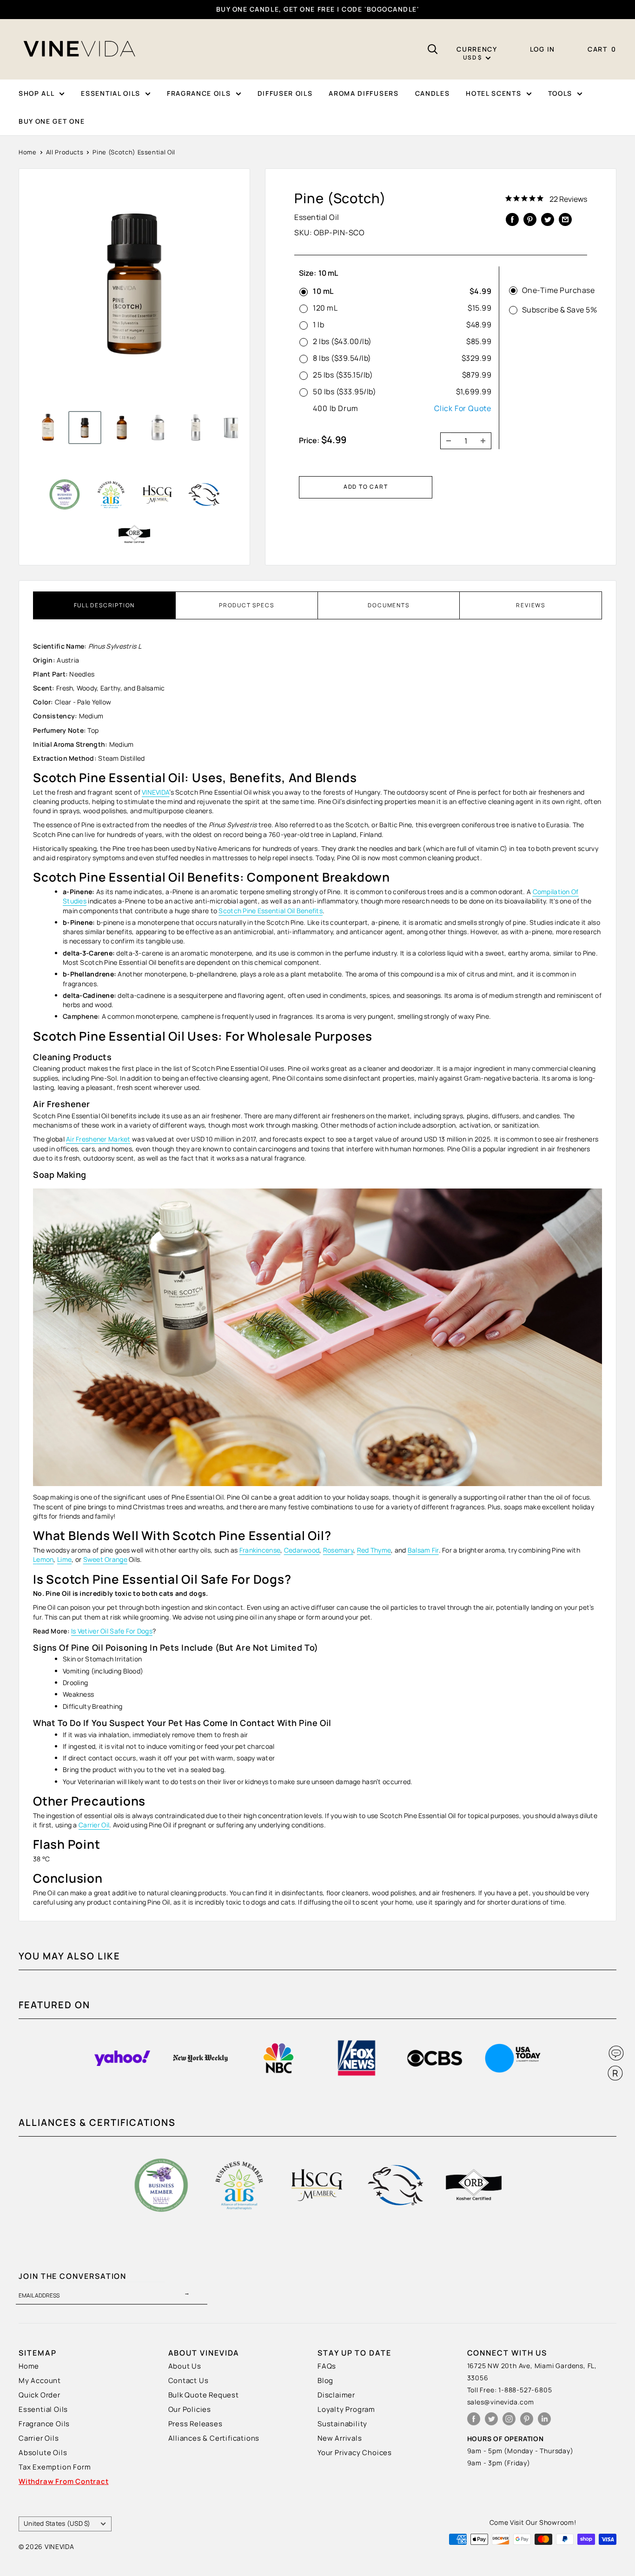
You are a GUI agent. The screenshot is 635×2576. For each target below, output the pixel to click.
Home (28, 152)
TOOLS (560, 93)
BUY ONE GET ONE (52, 121)
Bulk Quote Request (204, 2395)
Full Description (105, 605)
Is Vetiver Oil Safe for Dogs (112, 1631)
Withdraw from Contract (64, 2481)
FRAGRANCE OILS (199, 93)
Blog (325, 2380)
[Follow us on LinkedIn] (544, 2419)
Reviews (531, 605)
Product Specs (246, 605)
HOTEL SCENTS (493, 93)
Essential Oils (43, 2409)
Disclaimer (336, 2395)
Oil (105, 1825)
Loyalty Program (346, 2409)
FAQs (327, 2366)
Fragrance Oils (44, 2424)
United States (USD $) (57, 2523)
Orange (116, 1559)
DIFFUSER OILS (285, 93)
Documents (388, 605)
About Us (185, 2366)
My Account (40, 2380)
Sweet (94, 1559)
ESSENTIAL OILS (111, 93)
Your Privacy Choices (355, 2453)
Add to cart (366, 487)
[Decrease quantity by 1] (446, 441)
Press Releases (195, 2424)
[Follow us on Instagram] (509, 2419)
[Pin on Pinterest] (530, 219)
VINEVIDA (155, 792)
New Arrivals (340, 2438)
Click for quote (463, 408)
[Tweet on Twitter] (548, 219)
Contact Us (189, 2380)
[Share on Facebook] (512, 219)
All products (65, 152)
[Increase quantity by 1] (486, 441)
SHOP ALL (36, 93)
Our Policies (190, 2409)
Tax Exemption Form (55, 2467)
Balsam (420, 1550)
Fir (435, 1550)
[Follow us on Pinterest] (527, 2419)
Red (364, 1550)
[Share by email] (565, 219)
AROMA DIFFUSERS (364, 93)
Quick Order (40, 2395)
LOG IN (542, 49)
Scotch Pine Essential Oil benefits (271, 911)
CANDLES (433, 93)
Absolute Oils (43, 2453)
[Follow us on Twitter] (491, 2419)
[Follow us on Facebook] (474, 2419)
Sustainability (342, 2424)
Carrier (90, 1825)
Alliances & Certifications (214, 2438)
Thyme (381, 1550)
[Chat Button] (616, 2053)
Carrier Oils (39, 2438)
